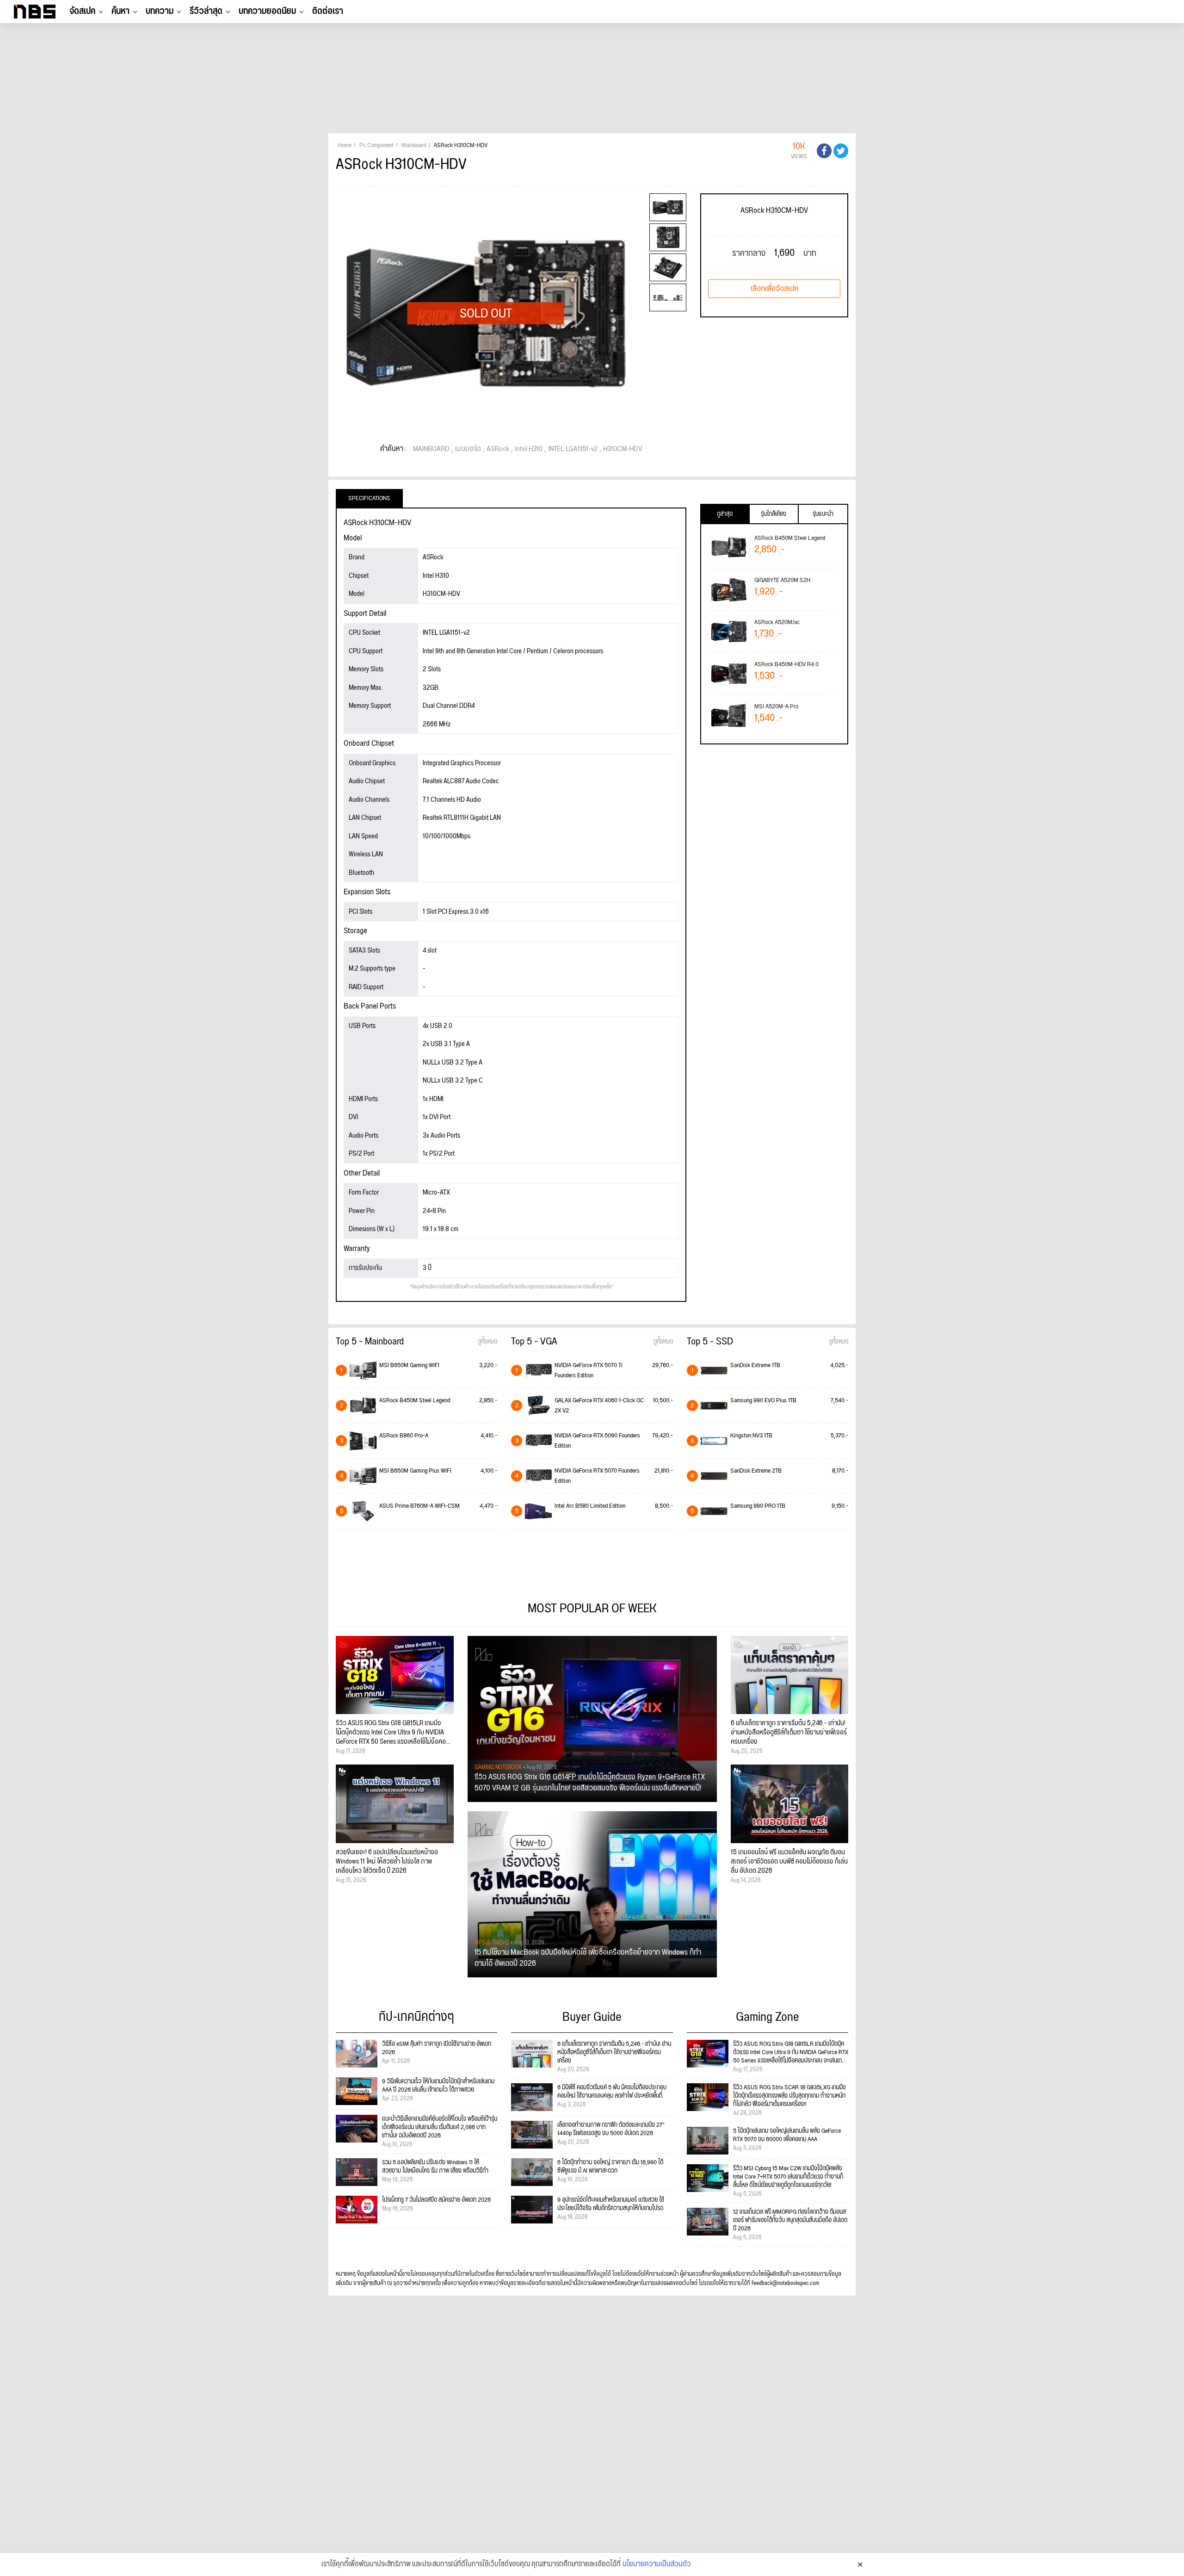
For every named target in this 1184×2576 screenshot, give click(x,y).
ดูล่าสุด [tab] (725, 514)
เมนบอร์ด (468, 449)
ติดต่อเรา (328, 11)
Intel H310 (529, 449)
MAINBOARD (431, 449)
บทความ (160, 11)
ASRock (498, 449)
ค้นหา (120, 11)
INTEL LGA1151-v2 (573, 449)
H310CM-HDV (623, 449)
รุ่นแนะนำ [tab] (823, 514)
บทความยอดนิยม (267, 11)
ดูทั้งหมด (487, 1342)
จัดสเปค (82, 11)
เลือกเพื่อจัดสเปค (774, 289)
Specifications (369, 498)
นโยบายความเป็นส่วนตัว (657, 2564)
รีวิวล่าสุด (206, 11)
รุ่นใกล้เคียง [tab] (774, 514)
